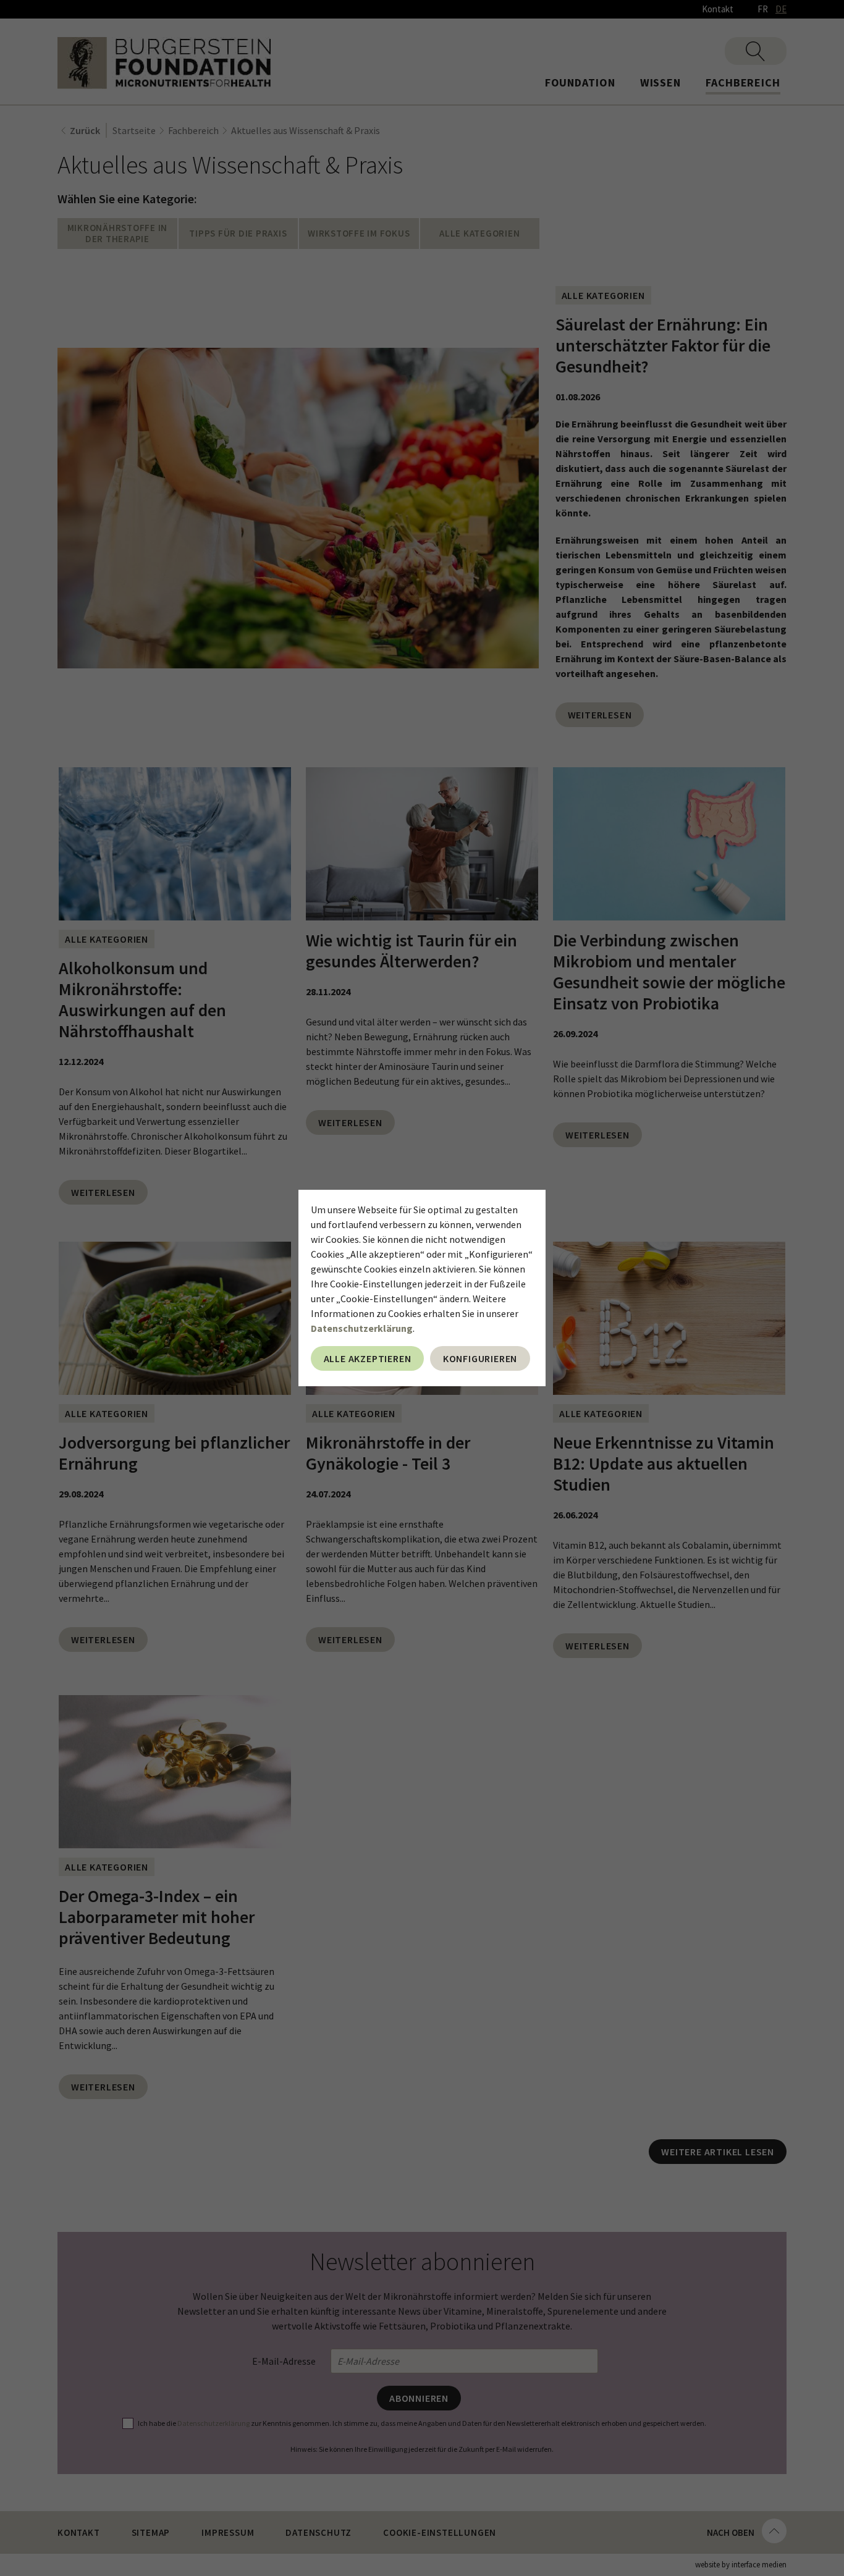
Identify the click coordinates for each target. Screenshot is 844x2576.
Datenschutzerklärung (362, 1328)
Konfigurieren (480, 1358)
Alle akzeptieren (368, 1358)
